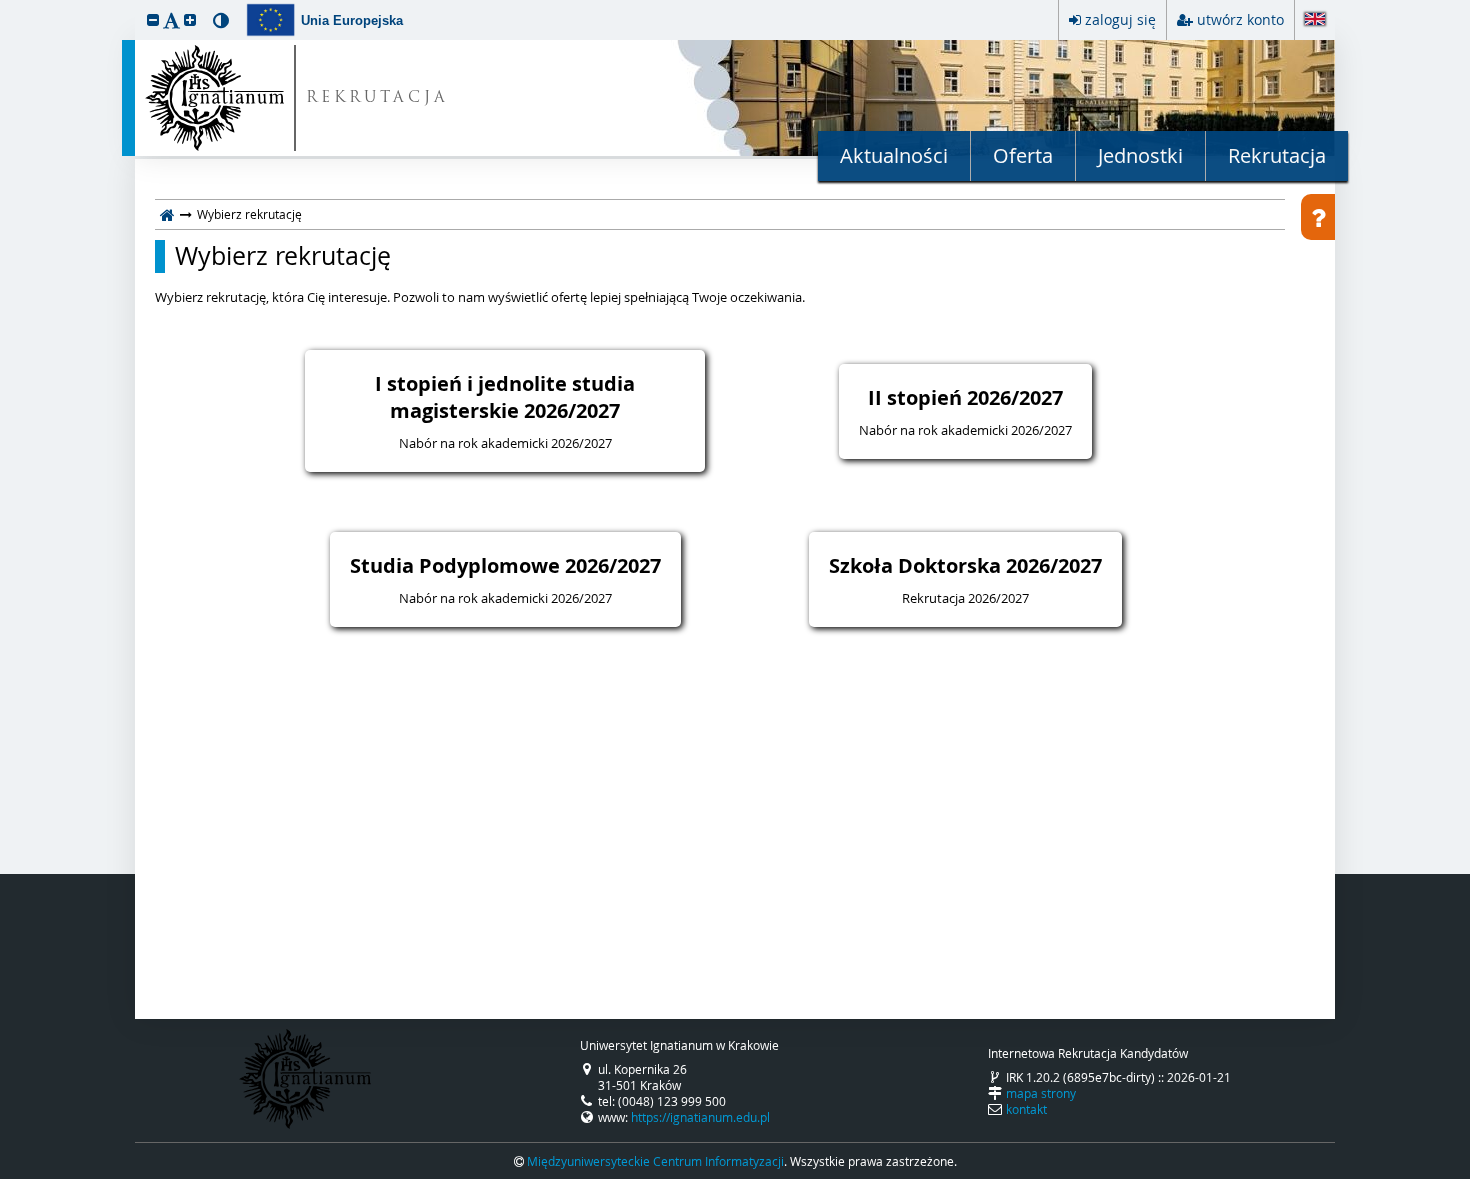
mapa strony (1041, 1093)
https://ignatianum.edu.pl (700, 1117)
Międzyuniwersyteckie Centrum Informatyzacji (655, 1161)
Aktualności (894, 155)
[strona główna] (167, 214)
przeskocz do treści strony (5, 5)
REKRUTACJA (377, 98)
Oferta (1023, 155)
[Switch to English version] (1315, 20)
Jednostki (1140, 155)
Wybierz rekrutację (283, 256)
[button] (153, 19)
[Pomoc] (1318, 217)
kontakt (1026, 1109)
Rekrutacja (1277, 155)
